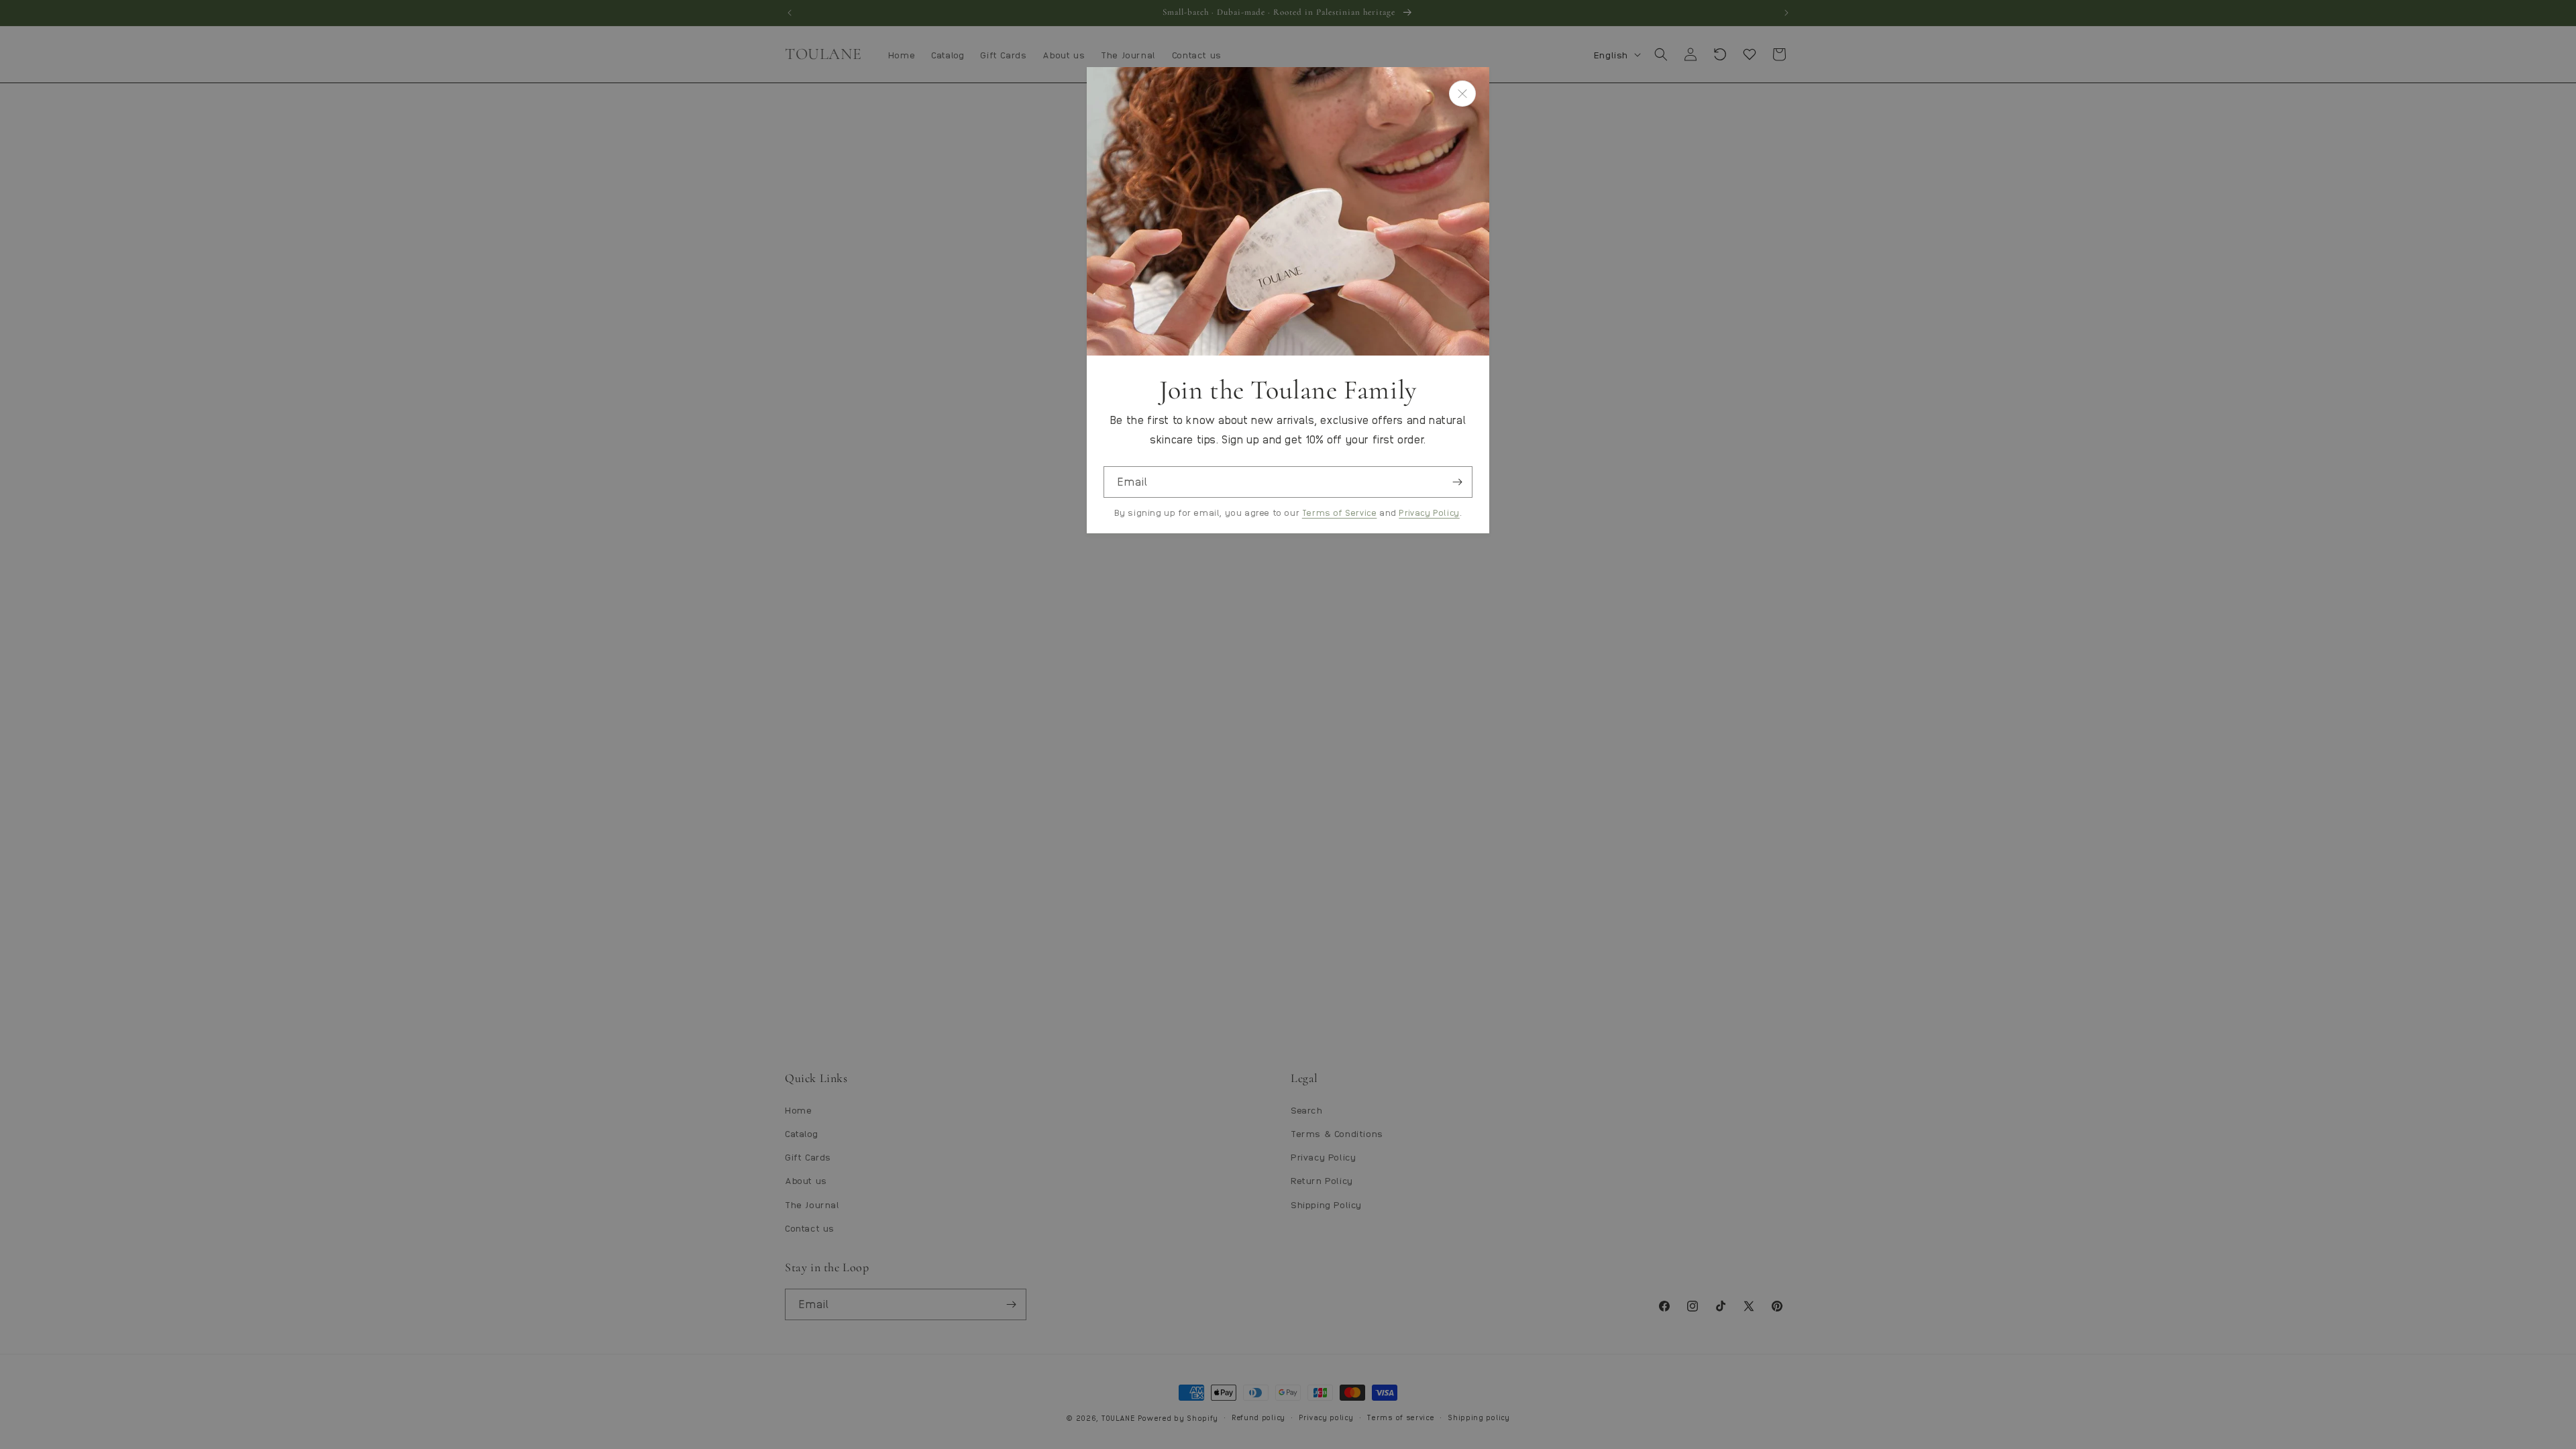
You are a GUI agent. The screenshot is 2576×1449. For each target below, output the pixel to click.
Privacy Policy (1429, 512)
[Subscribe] (1457, 482)
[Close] (1462, 94)
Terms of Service (1340, 512)
